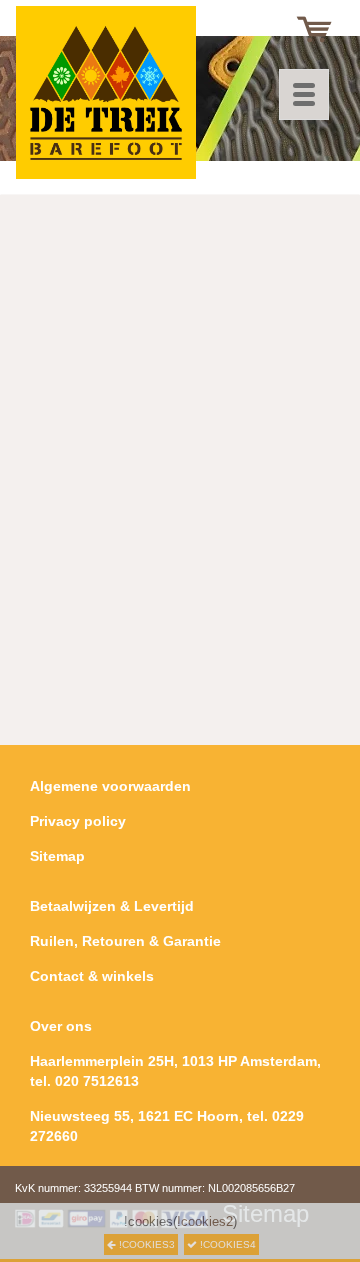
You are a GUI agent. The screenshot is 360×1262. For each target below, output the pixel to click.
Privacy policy (78, 821)
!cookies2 (205, 1221)
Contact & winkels (92, 976)
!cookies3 (145, 1244)
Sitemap (57, 856)
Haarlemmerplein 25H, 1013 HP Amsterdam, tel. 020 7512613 (175, 1071)
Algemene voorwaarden (110, 786)
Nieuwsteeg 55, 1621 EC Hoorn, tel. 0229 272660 (167, 1126)
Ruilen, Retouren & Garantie (125, 941)
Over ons (61, 1026)
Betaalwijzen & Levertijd (112, 906)
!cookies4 (226, 1244)
